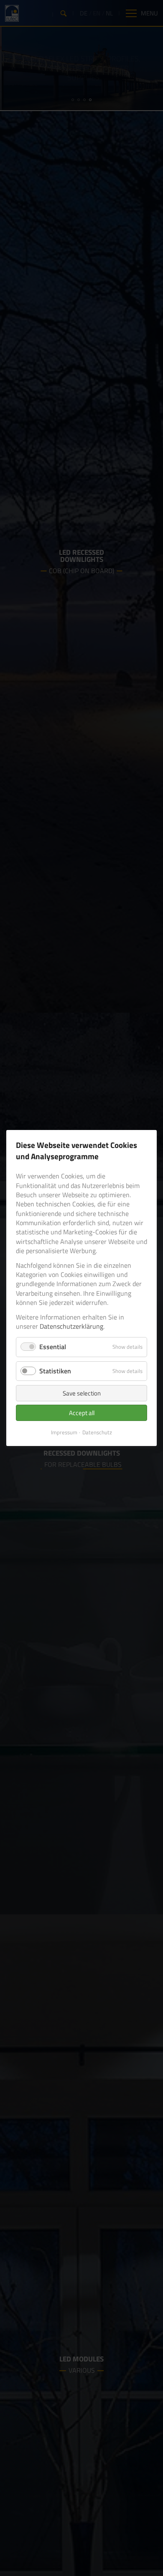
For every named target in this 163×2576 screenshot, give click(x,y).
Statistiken (55, 1371)
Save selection (82, 1393)
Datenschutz (97, 1432)
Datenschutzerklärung (71, 1326)
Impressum (64, 1432)
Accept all (82, 1413)
